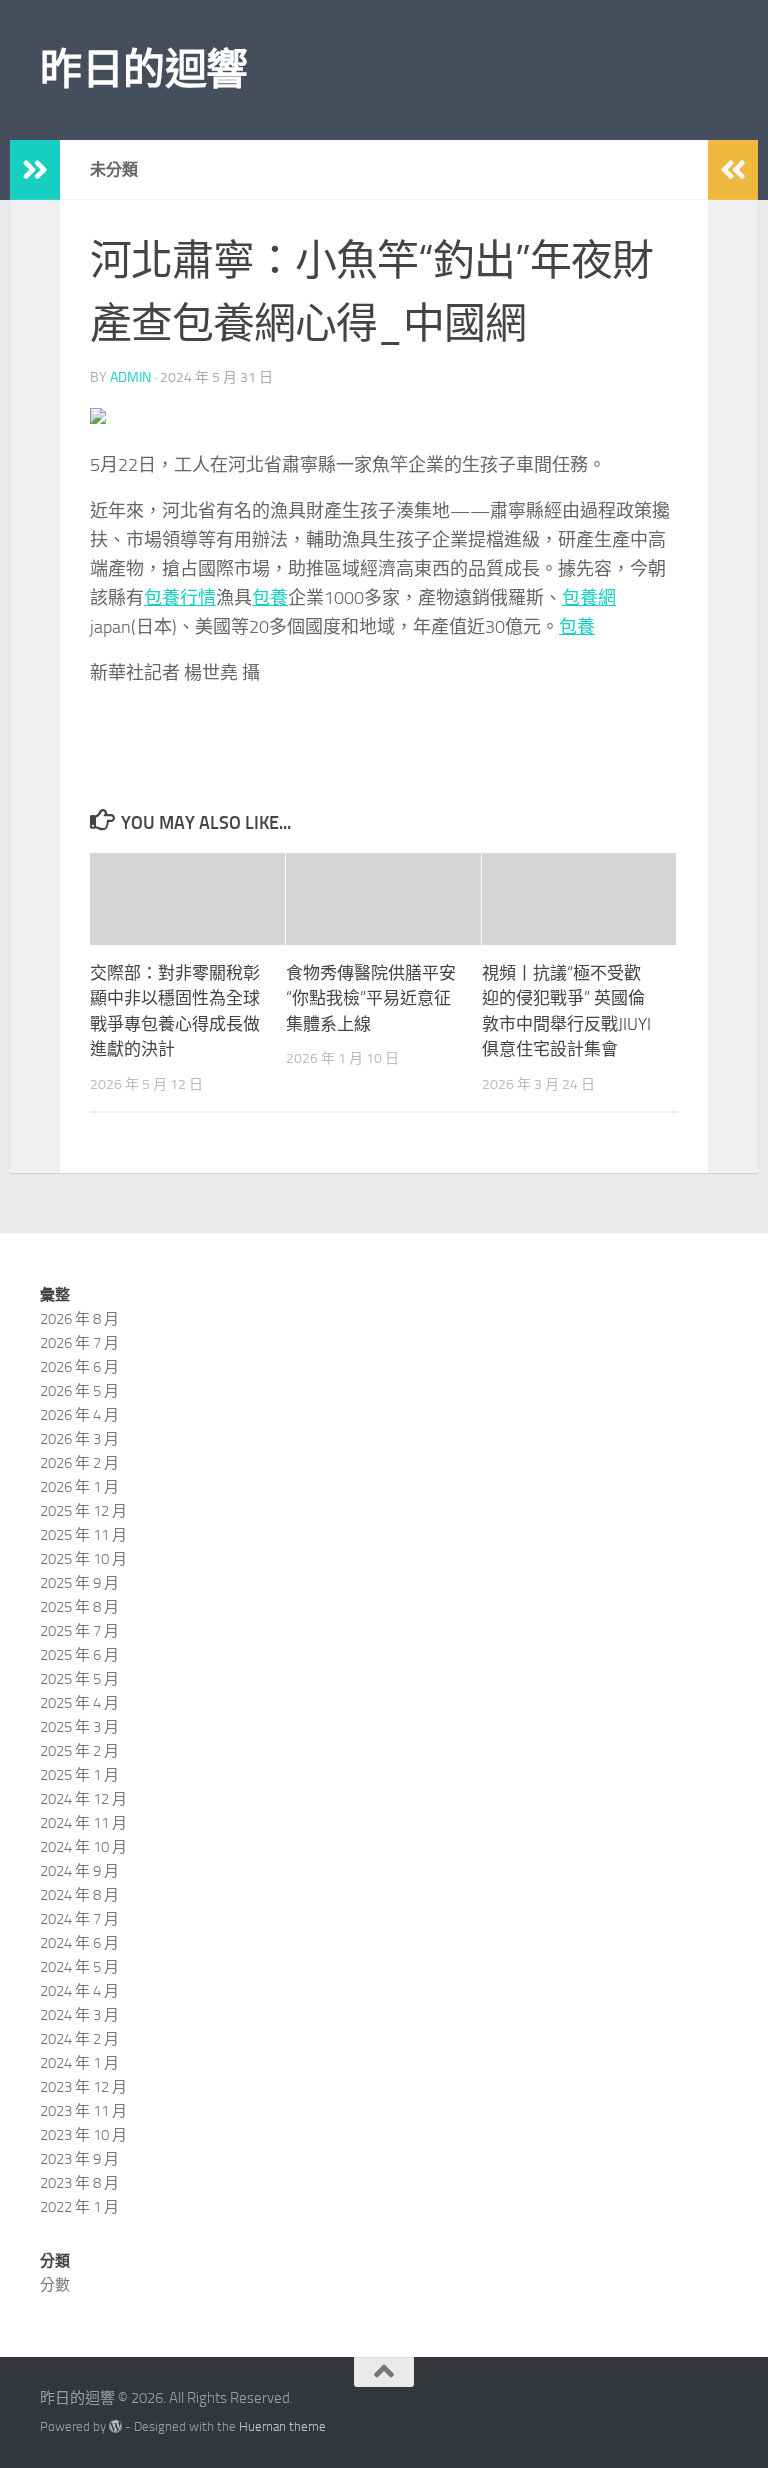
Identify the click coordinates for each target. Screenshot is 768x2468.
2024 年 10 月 (83, 1847)
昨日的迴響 (144, 70)
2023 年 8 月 (79, 2183)
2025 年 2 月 (79, 1751)
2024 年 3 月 (79, 2015)
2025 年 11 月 (83, 1535)
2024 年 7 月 (79, 1919)
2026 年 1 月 (79, 1487)
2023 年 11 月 (83, 2111)
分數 (55, 2285)
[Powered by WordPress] (115, 2426)
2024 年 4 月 (79, 1991)
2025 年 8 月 (79, 1607)
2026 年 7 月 (79, 1343)
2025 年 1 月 (79, 1775)
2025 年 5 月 (79, 1679)
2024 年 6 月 (79, 1943)
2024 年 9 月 (79, 1871)
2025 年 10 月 (83, 1559)
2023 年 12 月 (83, 2087)
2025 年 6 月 (79, 1655)
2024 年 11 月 (83, 1823)
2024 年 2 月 (79, 2039)
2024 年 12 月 (83, 1799)
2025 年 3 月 (79, 1727)
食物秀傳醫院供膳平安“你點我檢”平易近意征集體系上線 (371, 998)
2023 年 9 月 (79, 2159)
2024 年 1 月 (79, 2063)
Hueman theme (282, 2426)
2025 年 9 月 (79, 1583)
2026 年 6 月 (79, 1367)
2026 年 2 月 (79, 1463)
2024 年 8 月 (79, 1895)
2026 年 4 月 (79, 1415)
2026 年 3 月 (79, 1439)
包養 (270, 598)
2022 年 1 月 (79, 2207)
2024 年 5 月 (79, 1967)
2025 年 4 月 (79, 1703)
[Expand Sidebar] (35, 170)
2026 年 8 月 (79, 1319)
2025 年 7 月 (79, 1631)
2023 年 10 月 (83, 2135)
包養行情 (180, 598)
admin (130, 377)
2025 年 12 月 (83, 1511)
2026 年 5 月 (79, 1391)
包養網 (589, 598)
